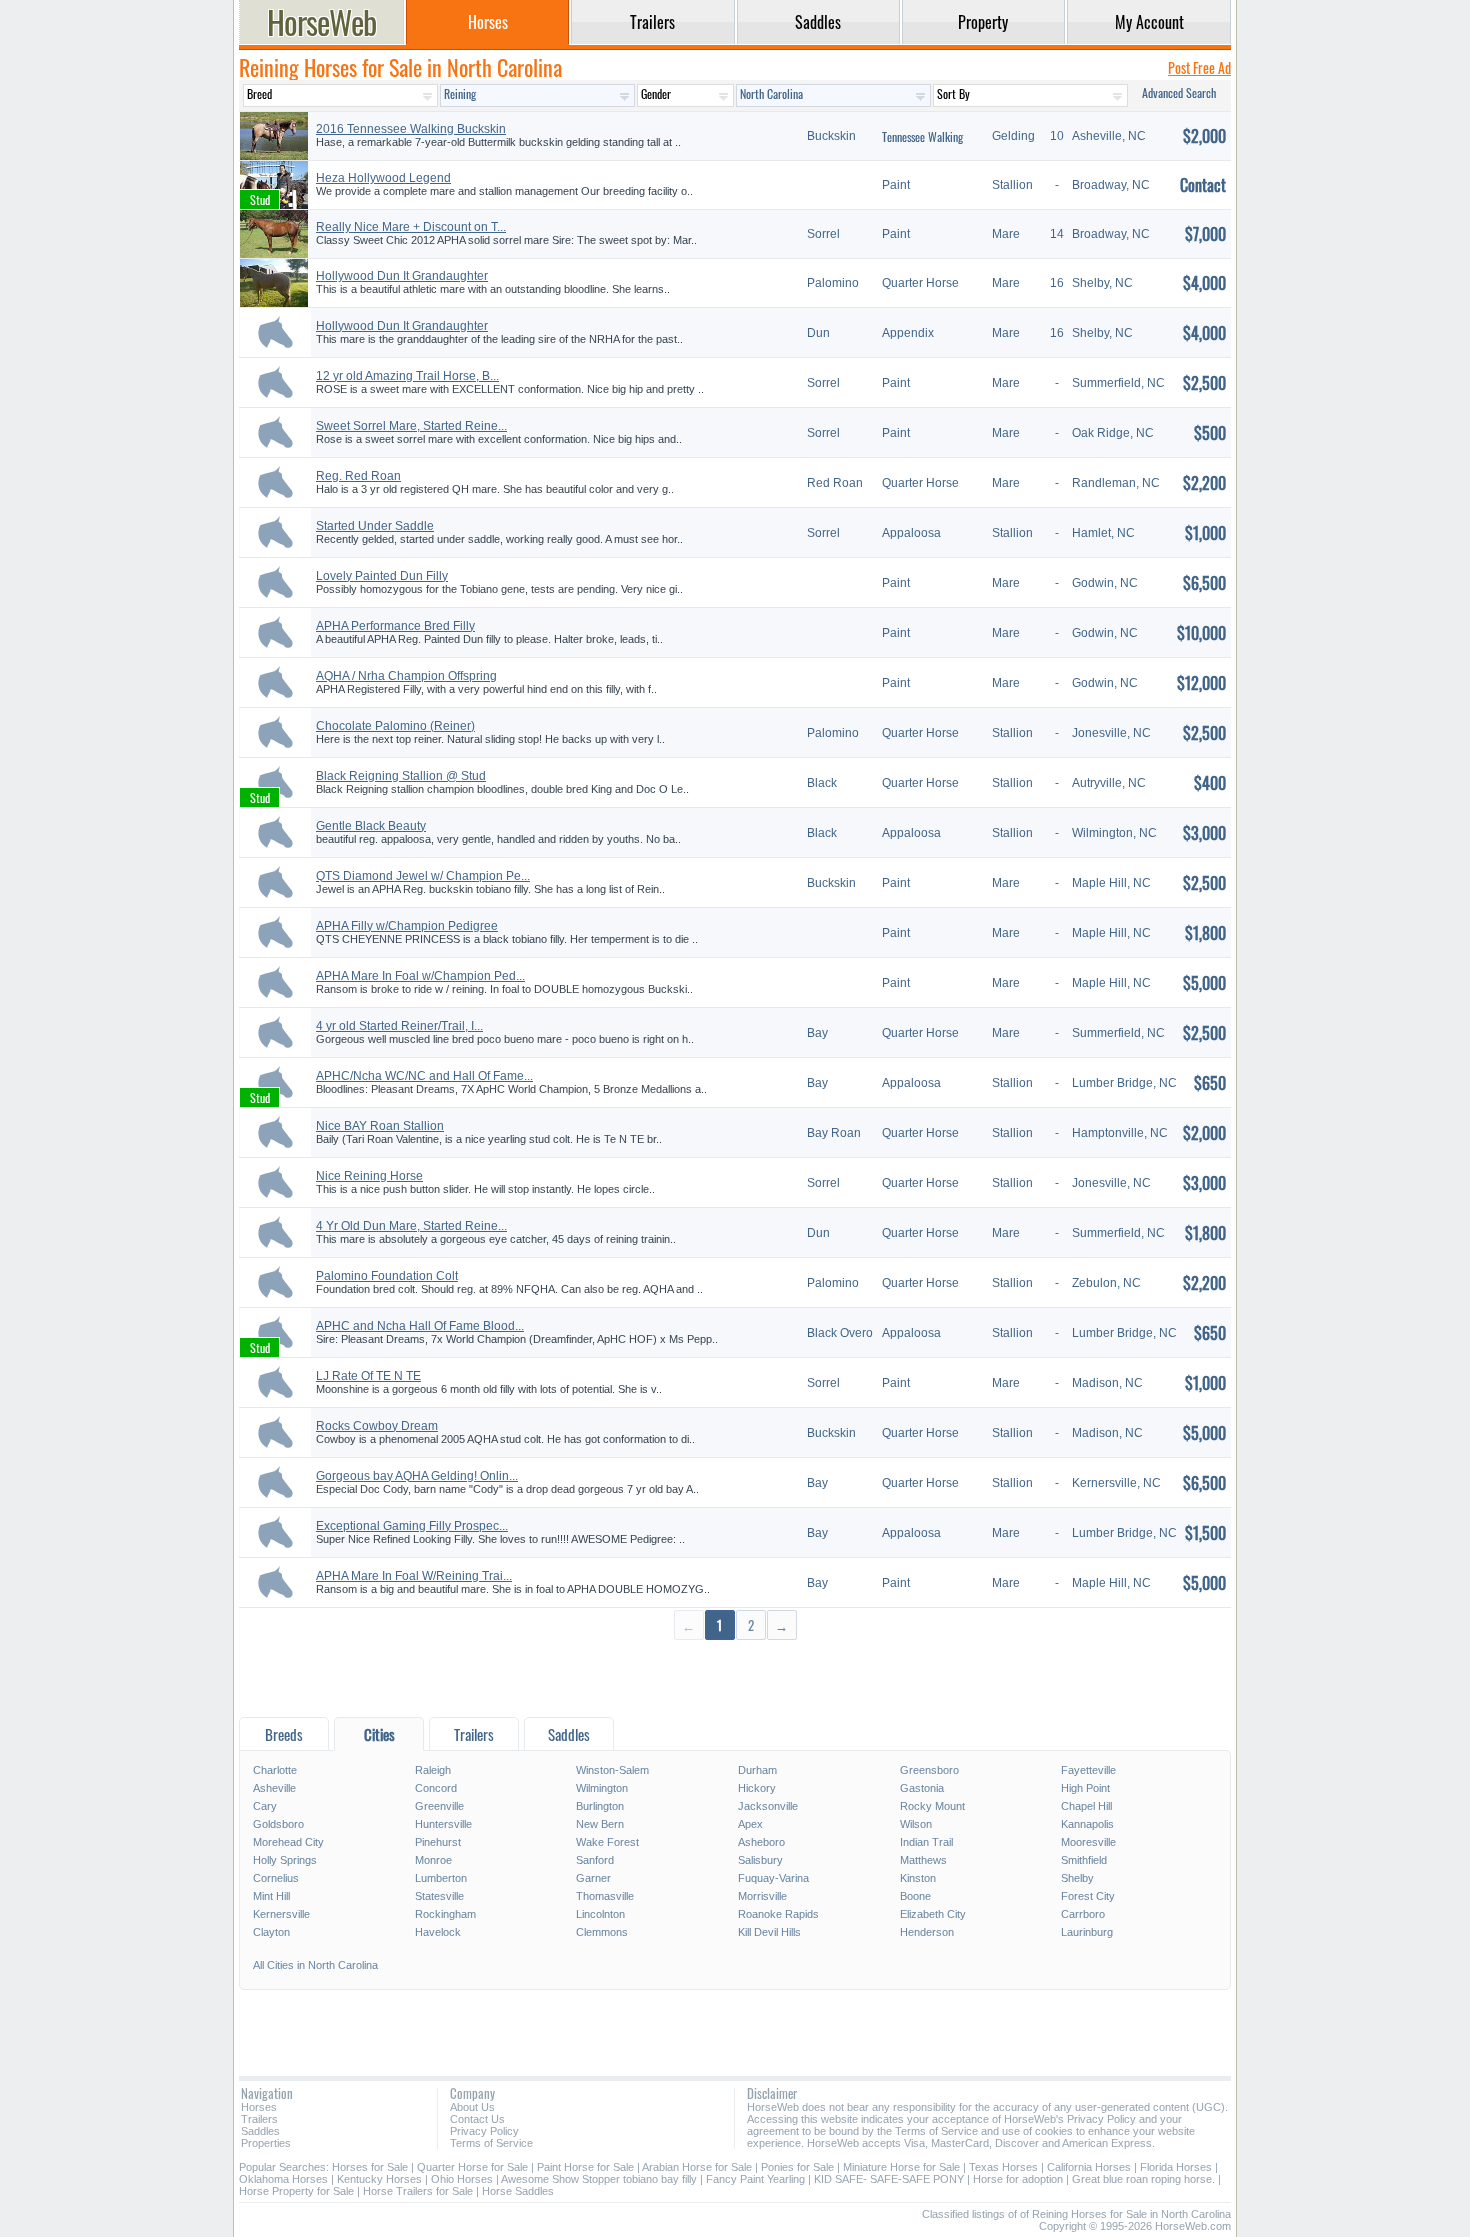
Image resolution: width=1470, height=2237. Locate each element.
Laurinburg (1087, 1932)
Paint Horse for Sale (585, 2167)
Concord (436, 1788)
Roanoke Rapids (778, 1914)
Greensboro (929, 1770)
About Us (472, 2107)
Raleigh (433, 1770)
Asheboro (761, 1842)
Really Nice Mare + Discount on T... (411, 227)
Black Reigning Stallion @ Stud (401, 776)
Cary (265, 1806)
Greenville (439, 1806)
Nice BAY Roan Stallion (380, 1126)
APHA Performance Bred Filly (395, 626)
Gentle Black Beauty (371, 826)
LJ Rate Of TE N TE (368, 1376)
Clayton (271, 1932)
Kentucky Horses (379, 2179)
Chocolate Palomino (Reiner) (395, 726)
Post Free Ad (1199, 67)
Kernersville (281, 1914)
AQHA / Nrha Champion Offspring (406, 676)
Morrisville (762, 1896)
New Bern (600, 1824)
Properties (266, 2143)
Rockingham (445, 1914)
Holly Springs (285, 1860)
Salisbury (760, 1860)
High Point (1085, 1788)
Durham (757, 1770)
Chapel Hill (1086, 1806)
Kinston (918, 1878)
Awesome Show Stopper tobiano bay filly (599, 2179)
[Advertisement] (735, 1677)
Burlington (600, 1806)
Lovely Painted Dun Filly (382, 576)
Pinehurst (438, 1842)
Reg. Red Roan (358, 476)
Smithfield (1084, 1860)
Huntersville (443, 1824)
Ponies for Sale (797, 2167)
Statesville (439, 1896)
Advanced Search (1179, 92)
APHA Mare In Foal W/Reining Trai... (414, 1576)
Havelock (438, 1932)
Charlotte (275, 1770)
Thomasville (605, 1896)
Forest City (1088, 1896)
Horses (259, 2107)
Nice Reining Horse (369, 1176)
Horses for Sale (370, 2167)
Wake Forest (607, 1842)
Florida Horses (1176, 2167)
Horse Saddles (518, 2191)
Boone (915, 1896)
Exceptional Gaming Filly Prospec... (412, 1526)
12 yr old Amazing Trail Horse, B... (407, 376)
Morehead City (288, 1842)
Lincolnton (600, 1914)
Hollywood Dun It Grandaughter (402, 276)
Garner (593, 1878)
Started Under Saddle (375, 526)
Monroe (433, 1860)
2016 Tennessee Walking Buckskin (411, 129)
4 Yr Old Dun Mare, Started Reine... (411, 1226)
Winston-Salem (612, 1770)
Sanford (595, 1860)
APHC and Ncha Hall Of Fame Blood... (420, 1326)
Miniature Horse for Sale (901, 2167)
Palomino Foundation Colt (387, 1276)
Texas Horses (1003, 2167)
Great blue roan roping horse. (1143, 2179)
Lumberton (441, 1878)
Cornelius (276, 1878)
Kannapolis (1087, 1824)
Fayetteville (1088, 1770)
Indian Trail (926, 1842)
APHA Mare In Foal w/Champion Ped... (420, 976)
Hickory (757, 1788)
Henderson (927, 1932)
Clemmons (602, 1932)
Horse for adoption (1018, 2179)
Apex (750, 1824)
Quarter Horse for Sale (472, 2167)
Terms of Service (491, 2143)
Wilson (916, 1824)
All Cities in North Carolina (315, 1965)
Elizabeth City (933, 1914)
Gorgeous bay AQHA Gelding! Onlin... (417, 1476)
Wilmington (602, 1788)
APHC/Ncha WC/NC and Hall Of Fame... (424, 1076)
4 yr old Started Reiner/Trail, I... (399, 1026)
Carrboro (1083, 1914)
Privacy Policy (484, 2131)
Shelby (1077, 1878)
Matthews (923, 1860)
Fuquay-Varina (773, 1878)
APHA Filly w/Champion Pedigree (407, 926)
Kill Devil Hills (769, 1932)
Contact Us (477, 2119)
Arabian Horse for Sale (697, 2167)
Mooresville (1088, 1842)
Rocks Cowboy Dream (377, 1426)
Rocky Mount (932, 1806)
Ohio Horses (462, 2179)
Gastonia (922, 1788)
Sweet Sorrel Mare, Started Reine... (411, 426)
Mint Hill (271, 1896)
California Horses (1089, 2167)
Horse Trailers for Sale (418, 2191)
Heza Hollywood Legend (383, 178)
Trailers (259, 2119)
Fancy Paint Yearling (755, 2179)
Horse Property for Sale (296, 2191)
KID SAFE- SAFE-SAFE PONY (889, 2179)
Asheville (274, 1788)
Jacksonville (768, 1806)
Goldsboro (278, 1824)
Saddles (260, 2131)
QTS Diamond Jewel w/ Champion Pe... (423, 876)
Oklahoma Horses (283, 2179)
